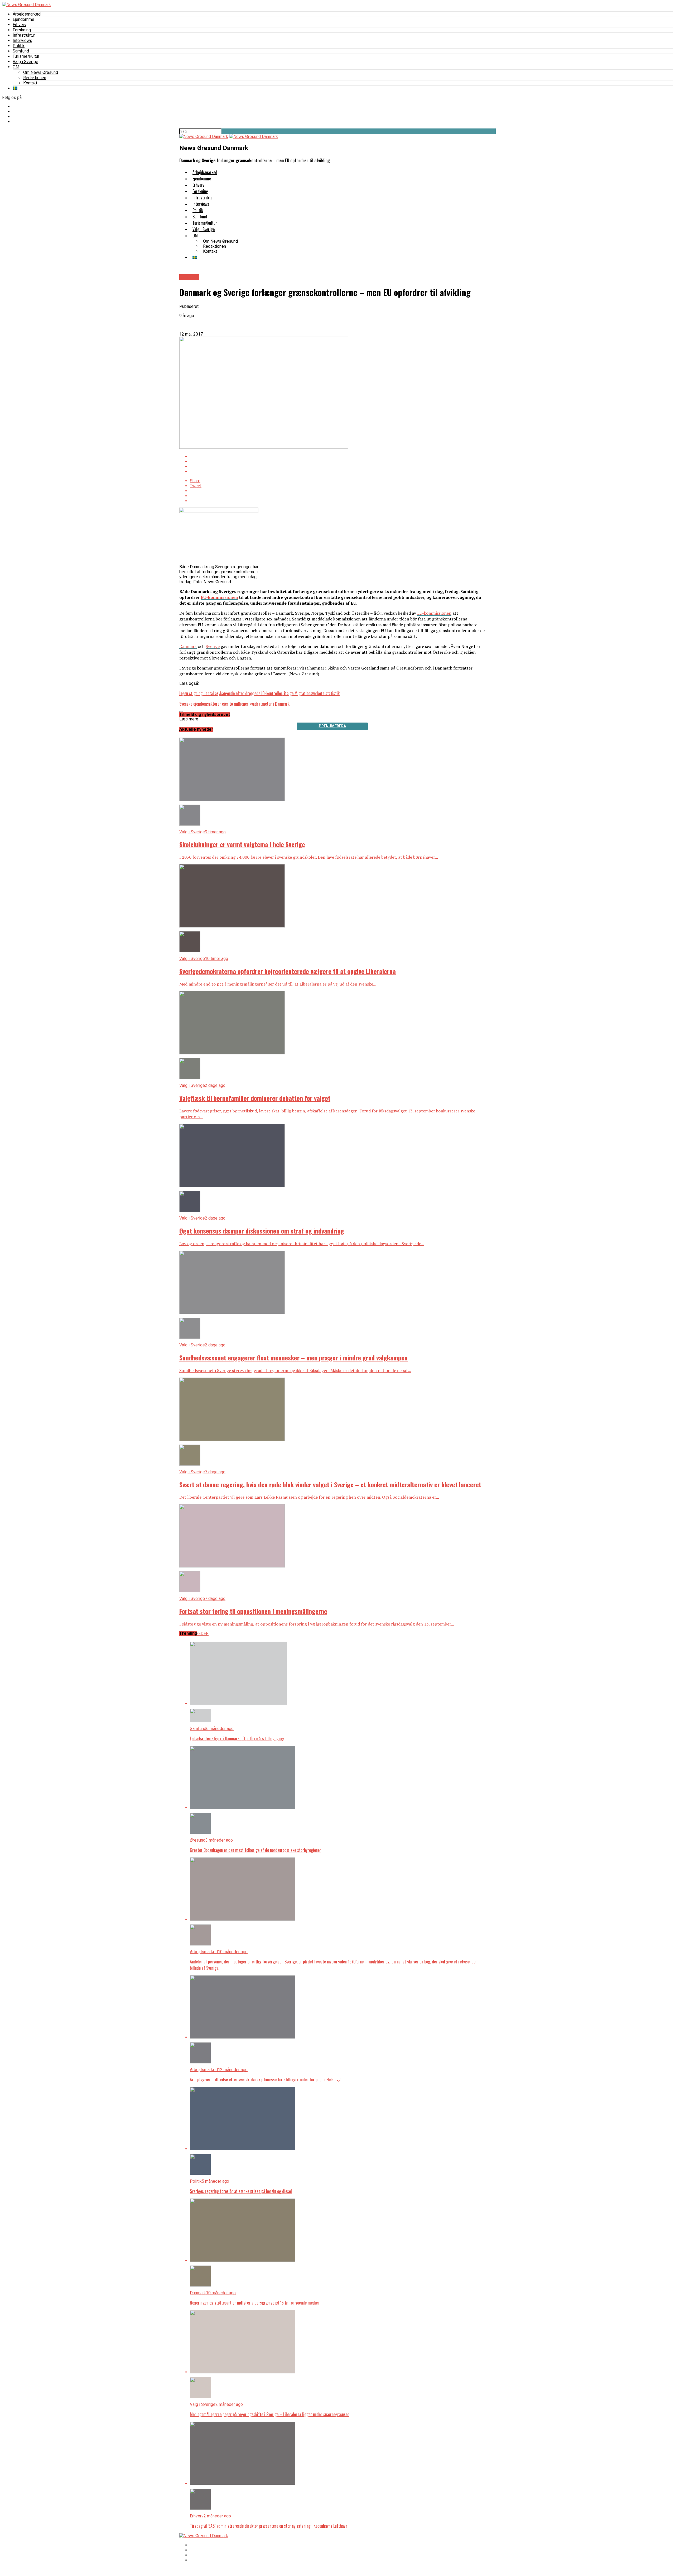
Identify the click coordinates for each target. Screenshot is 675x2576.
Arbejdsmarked (27, 14)
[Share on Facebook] (337, 457)
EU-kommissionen (219, 597)
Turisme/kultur (26, 56)
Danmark (188, 646)
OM (16, 67)
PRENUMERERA (332, 726)
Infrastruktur (24, 35)
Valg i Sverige (25, 62)
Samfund (21, 51)
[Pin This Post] (337, 467)
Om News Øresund (41, 72)
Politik (19, 46)
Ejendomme (23, 19)
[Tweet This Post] (337, 462)
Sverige (213, 646)
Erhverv (20, 25)
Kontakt (30, 83)
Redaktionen (35, 78)
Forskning (22, 30)
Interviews (22, 40)
